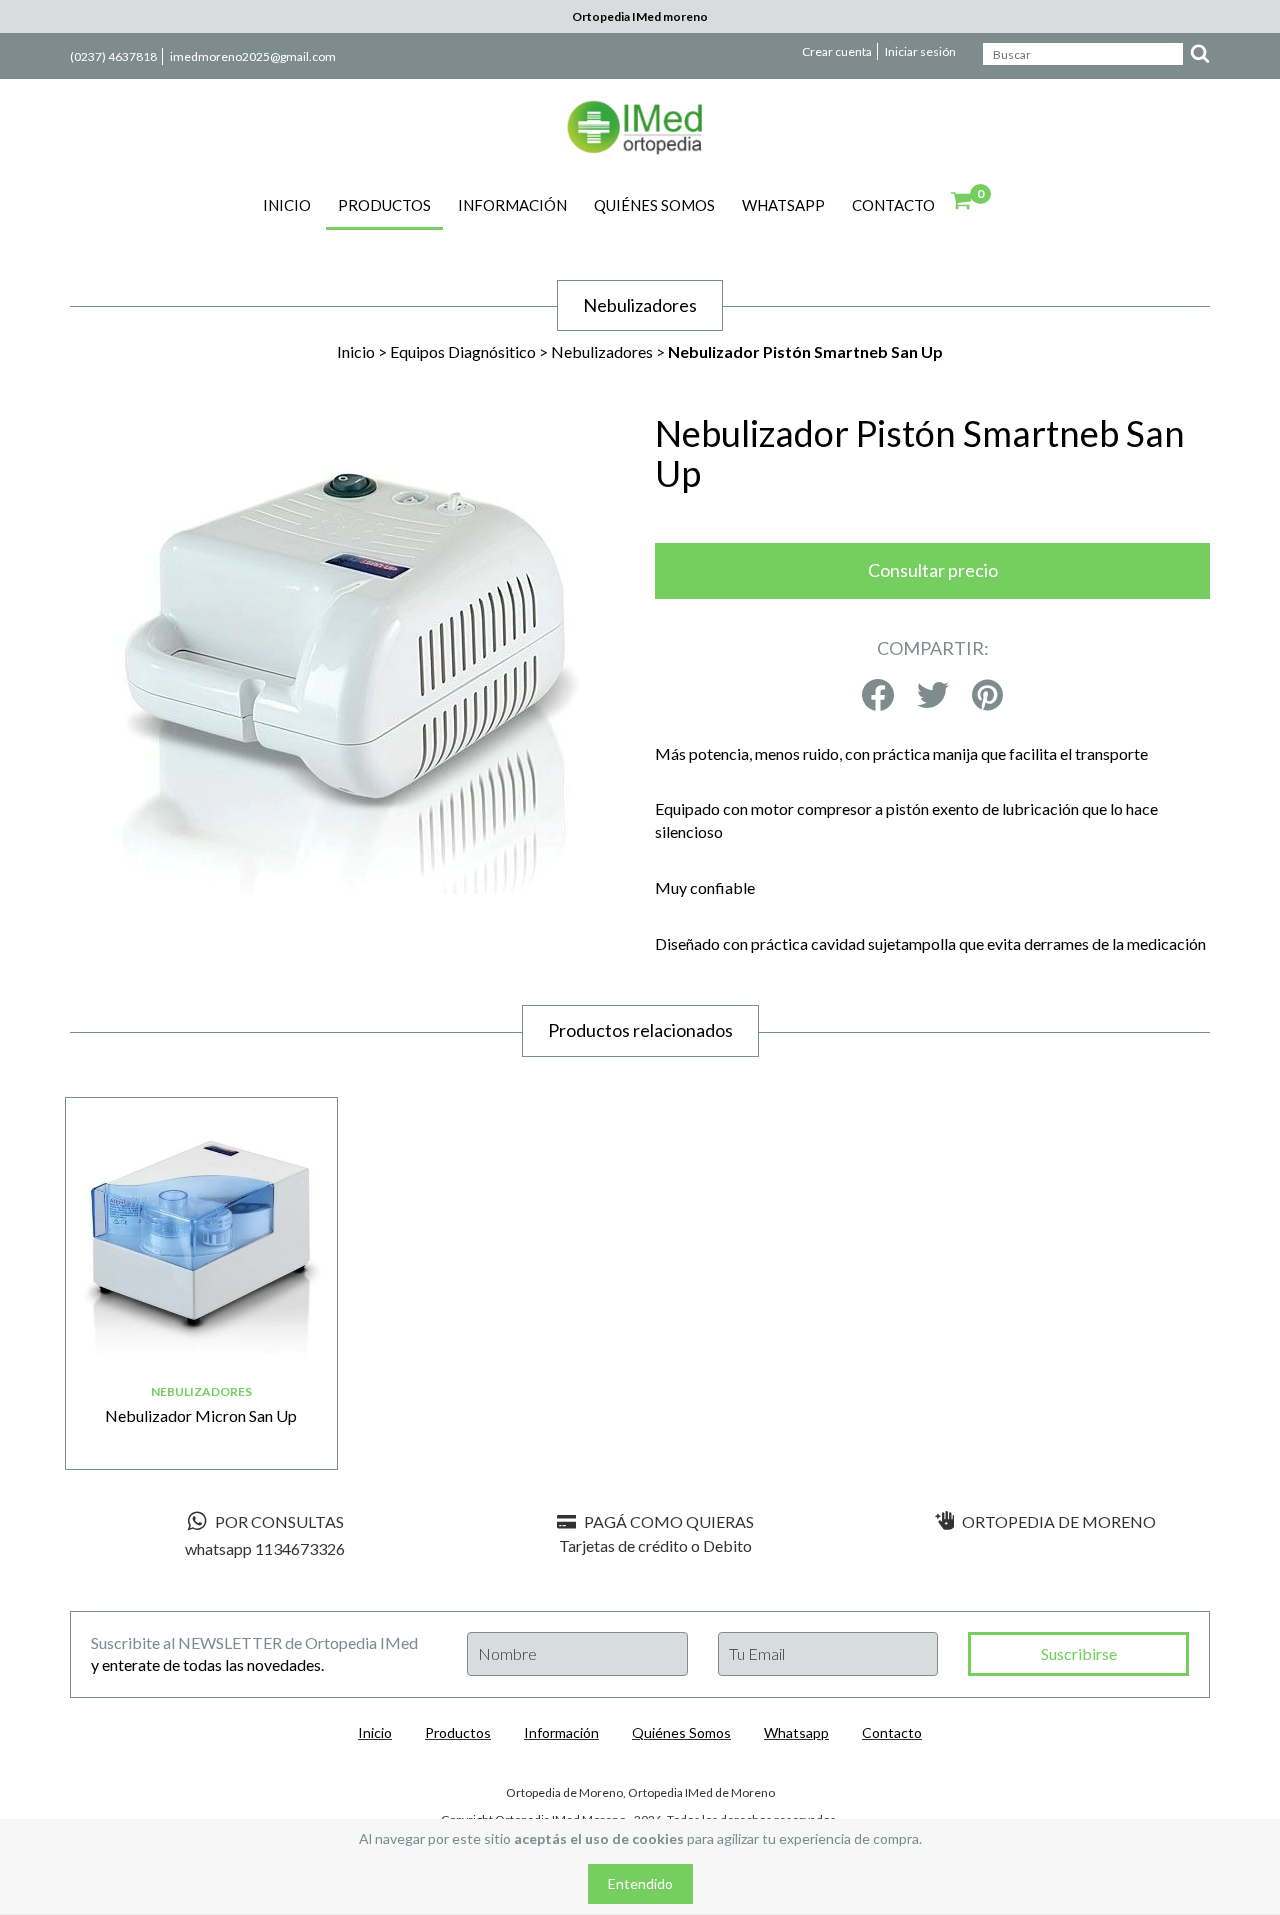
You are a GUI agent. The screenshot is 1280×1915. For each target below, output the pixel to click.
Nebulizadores (602, 351)
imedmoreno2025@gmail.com (253, 56)
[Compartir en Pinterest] (987, 696)
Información (512, 205)
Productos (384, 205)
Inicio (287, 205)
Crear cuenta (837, 51)
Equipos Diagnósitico (463, 351)
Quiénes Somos (654, 205)
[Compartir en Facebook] (878, 696)
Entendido (640, 1883)
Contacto (893, 205)
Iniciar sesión (920, 51)
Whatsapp (783, 205)
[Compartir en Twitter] (933, 696)
